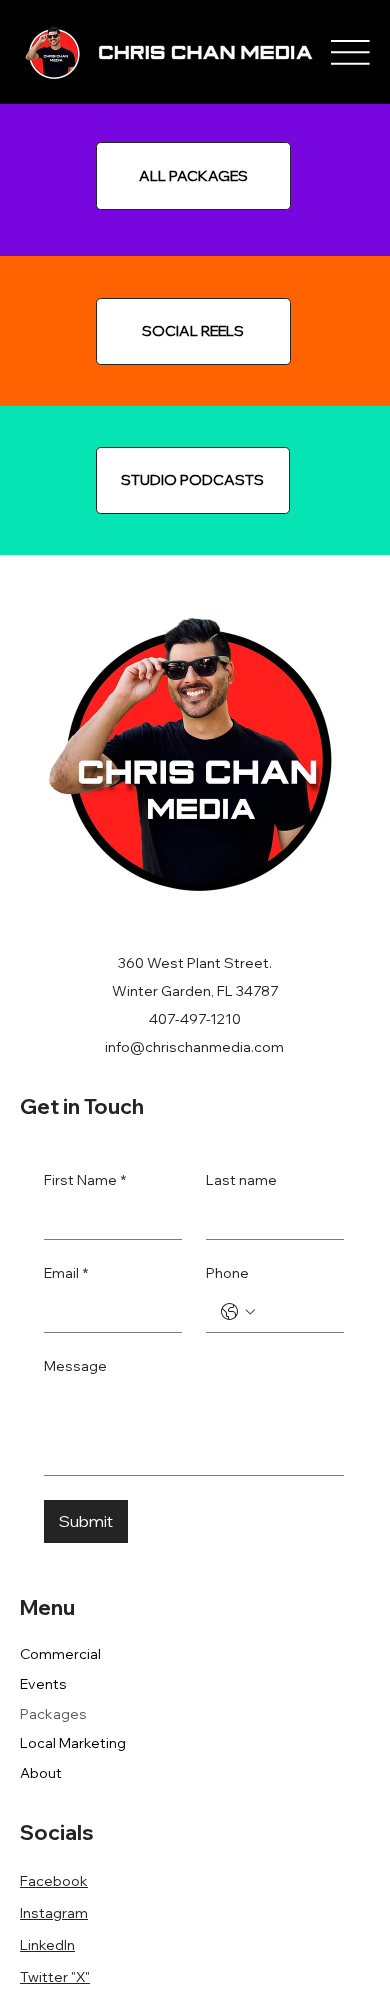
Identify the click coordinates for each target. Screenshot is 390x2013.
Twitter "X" (55, 1977)
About (41, 1773)
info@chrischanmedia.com (194, 1047)
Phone (227, 1273)
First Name (85, 1180)
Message (75, 1366)
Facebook (54, 1881)
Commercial (60, 1654)
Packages (53, 1714)
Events (43, 1684)
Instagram (54, 1913)
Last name (241, 1180)
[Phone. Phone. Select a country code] (238, 1312)
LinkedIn (47, 1945)
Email (66, 1273)
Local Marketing (73, 1743)
